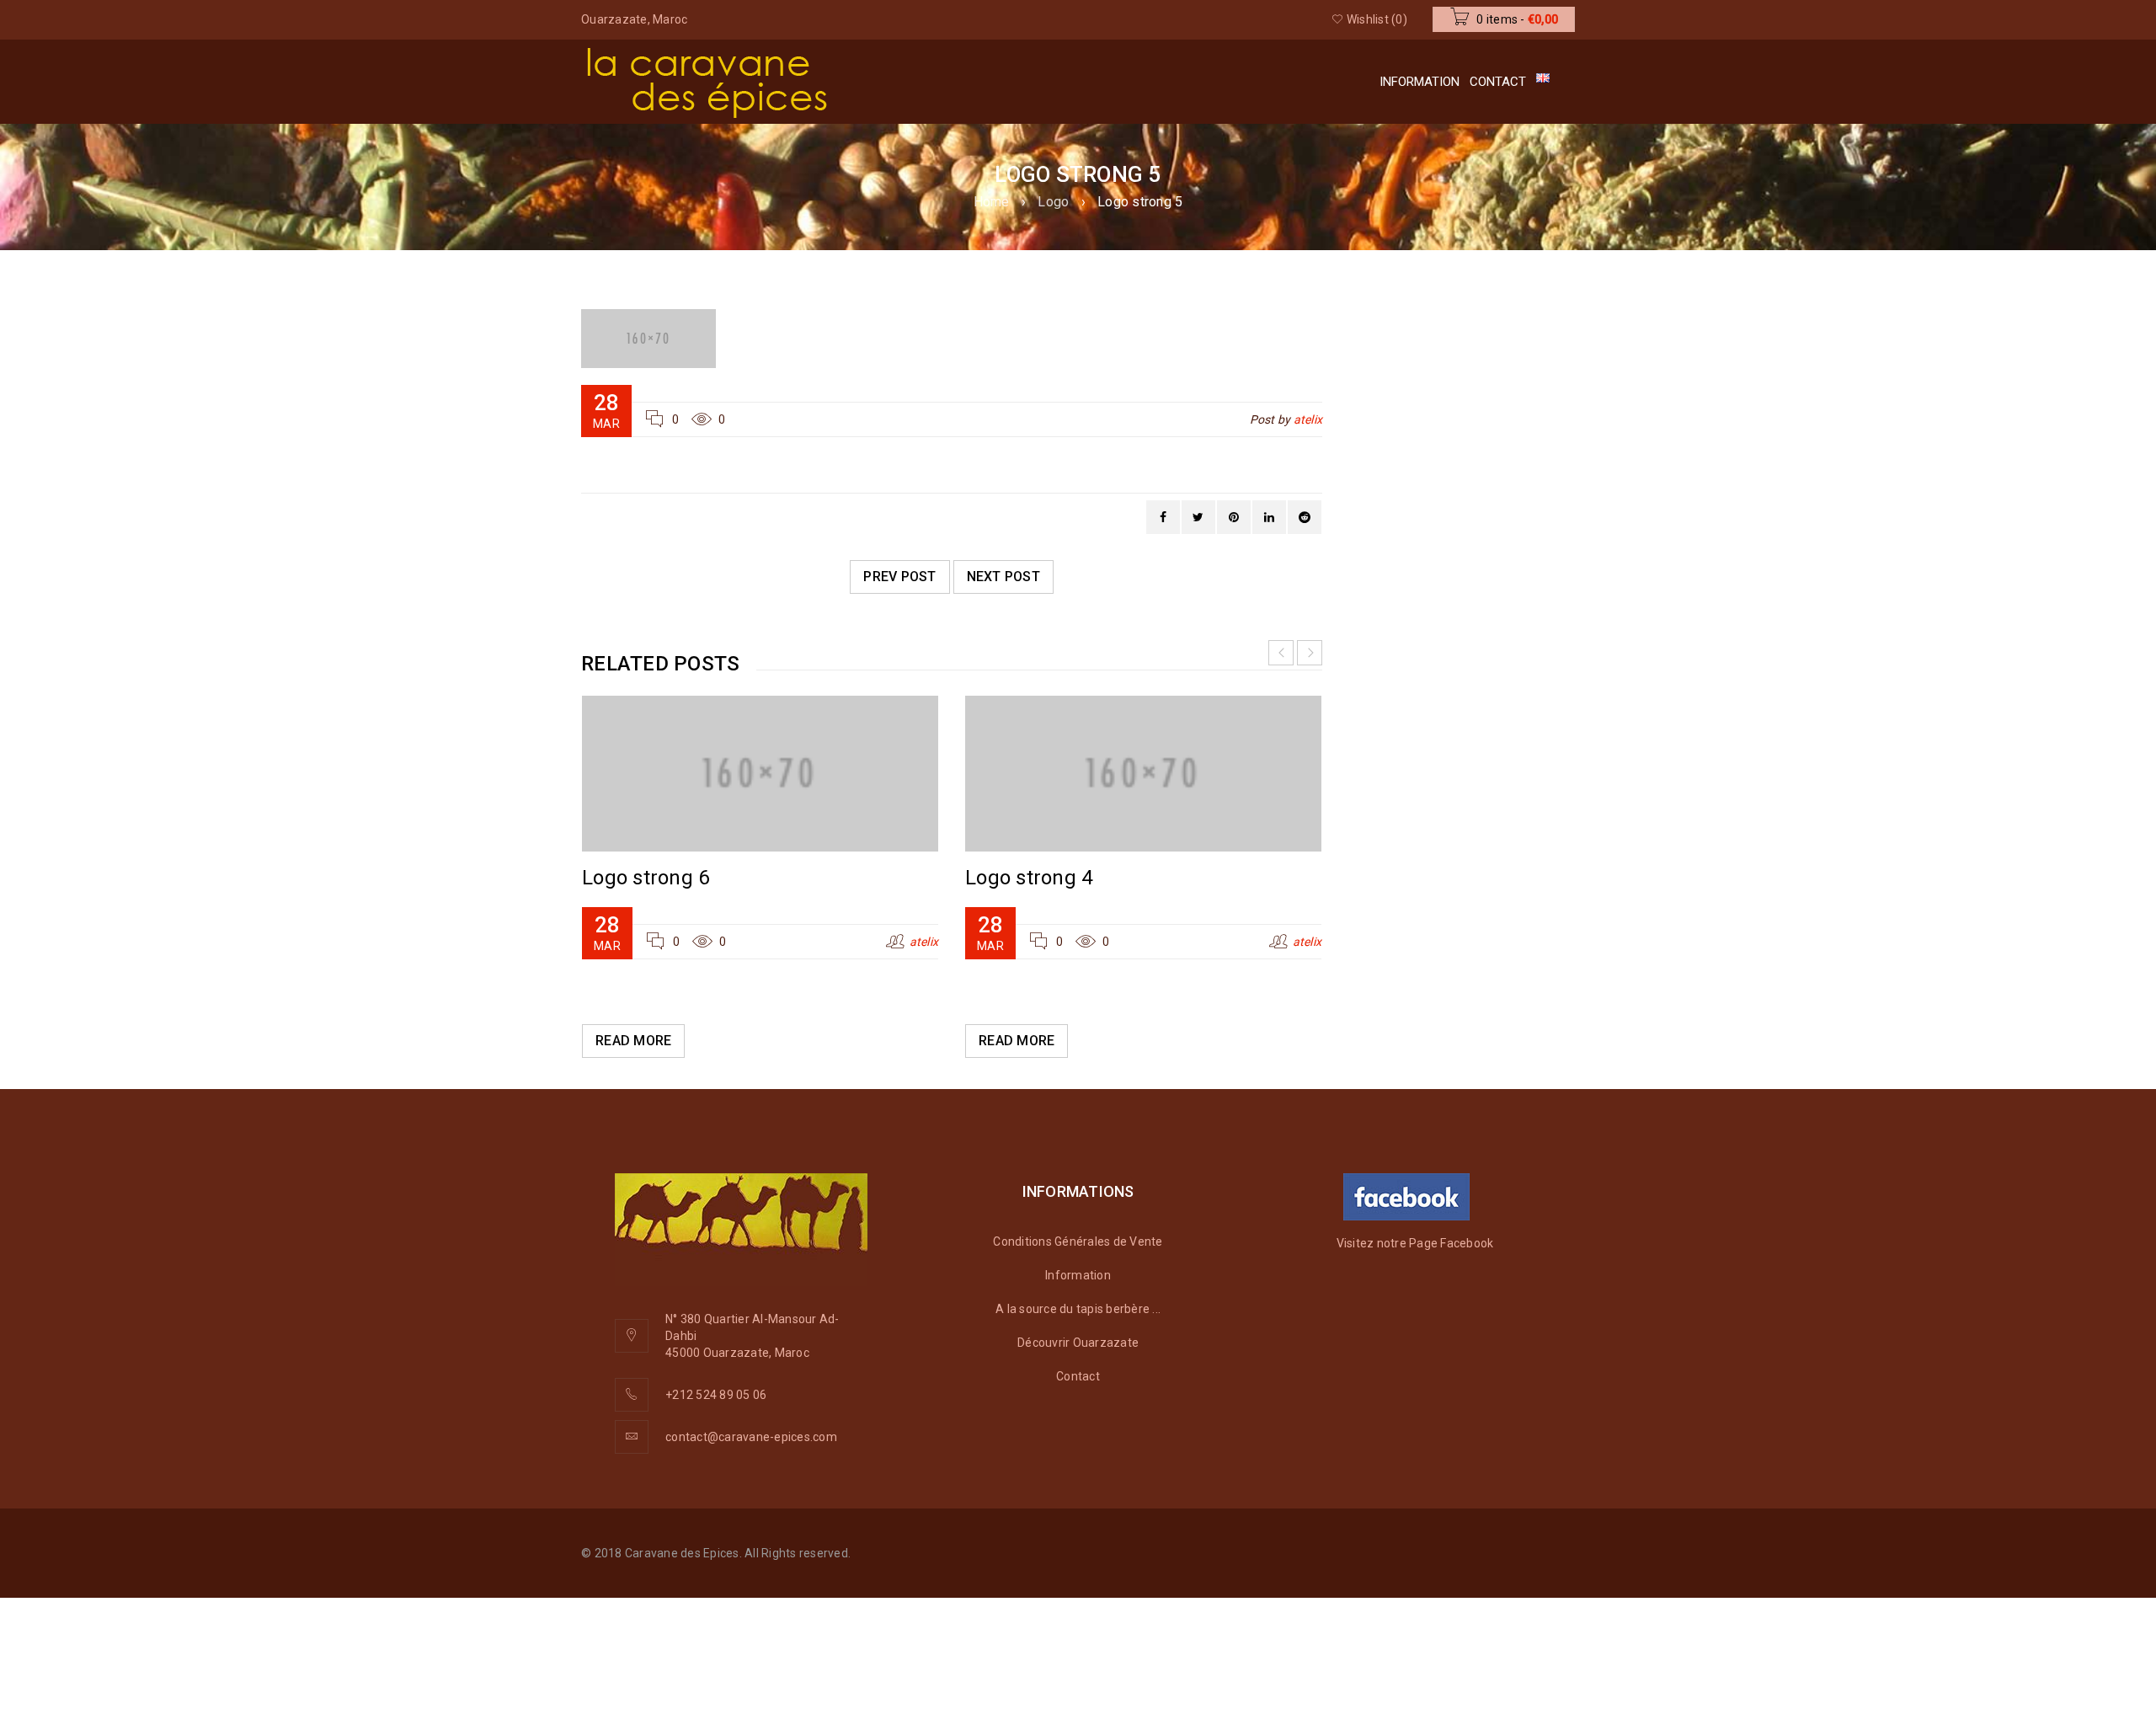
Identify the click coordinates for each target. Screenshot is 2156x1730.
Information (1078, 1275)
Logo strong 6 (646, 878)
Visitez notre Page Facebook (1415, 1243)
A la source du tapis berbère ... (1078, 1309)
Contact (1078, 1376)
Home (992, 202)
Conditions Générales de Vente (1078, 1241)
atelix (1308, 419)
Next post (1003, 577)
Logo (1053, 202)
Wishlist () (1376, 19)
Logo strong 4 (1029, 878)
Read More (633, 1041)
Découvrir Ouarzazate (1078, 1343)
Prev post (899, 577)
